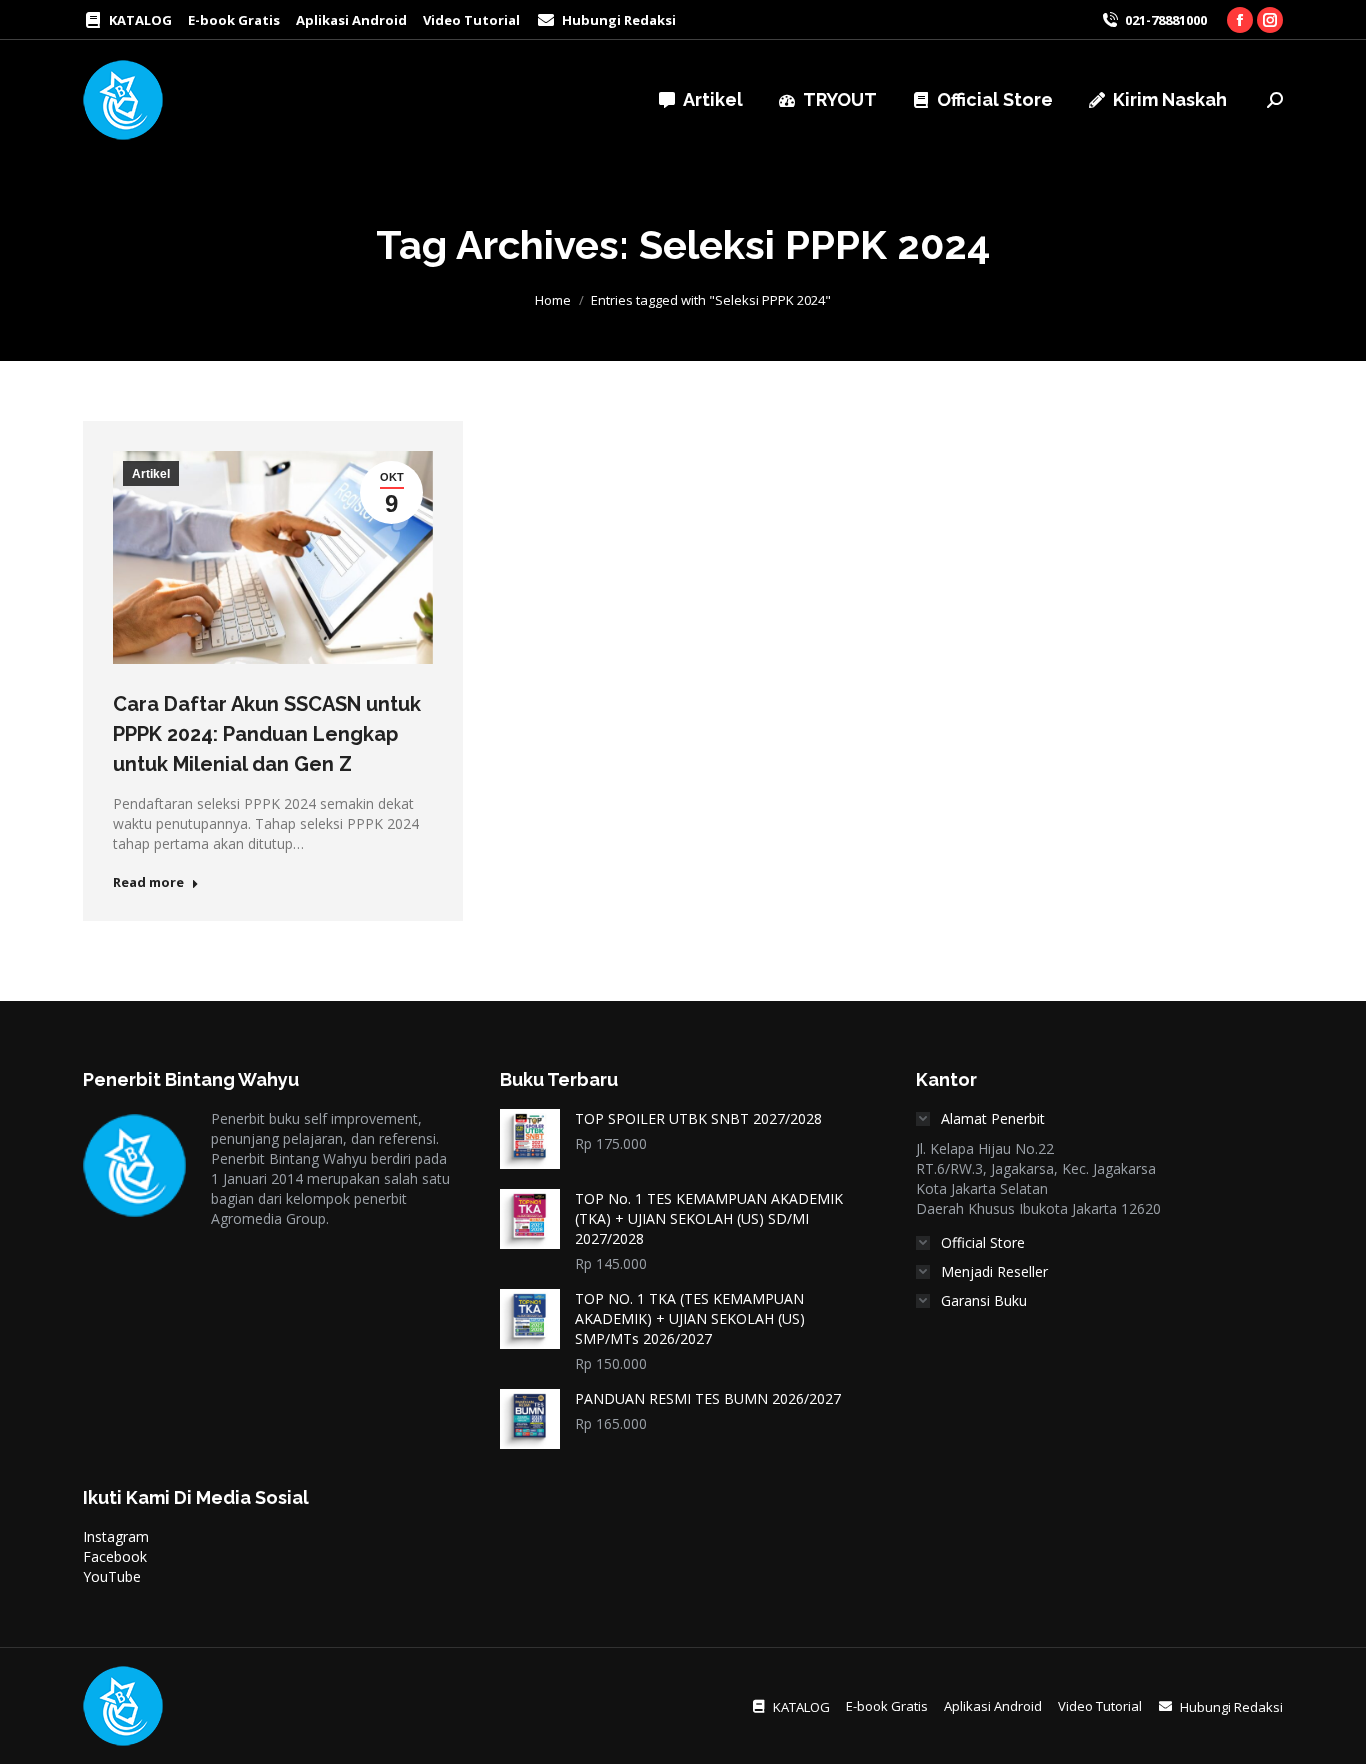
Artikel (151, 474)
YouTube (112, 1576)
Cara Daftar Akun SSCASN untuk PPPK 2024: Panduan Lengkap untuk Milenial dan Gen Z (267, 734)
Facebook (115, 1556)
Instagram (116, 1536)
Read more (148, 882)
